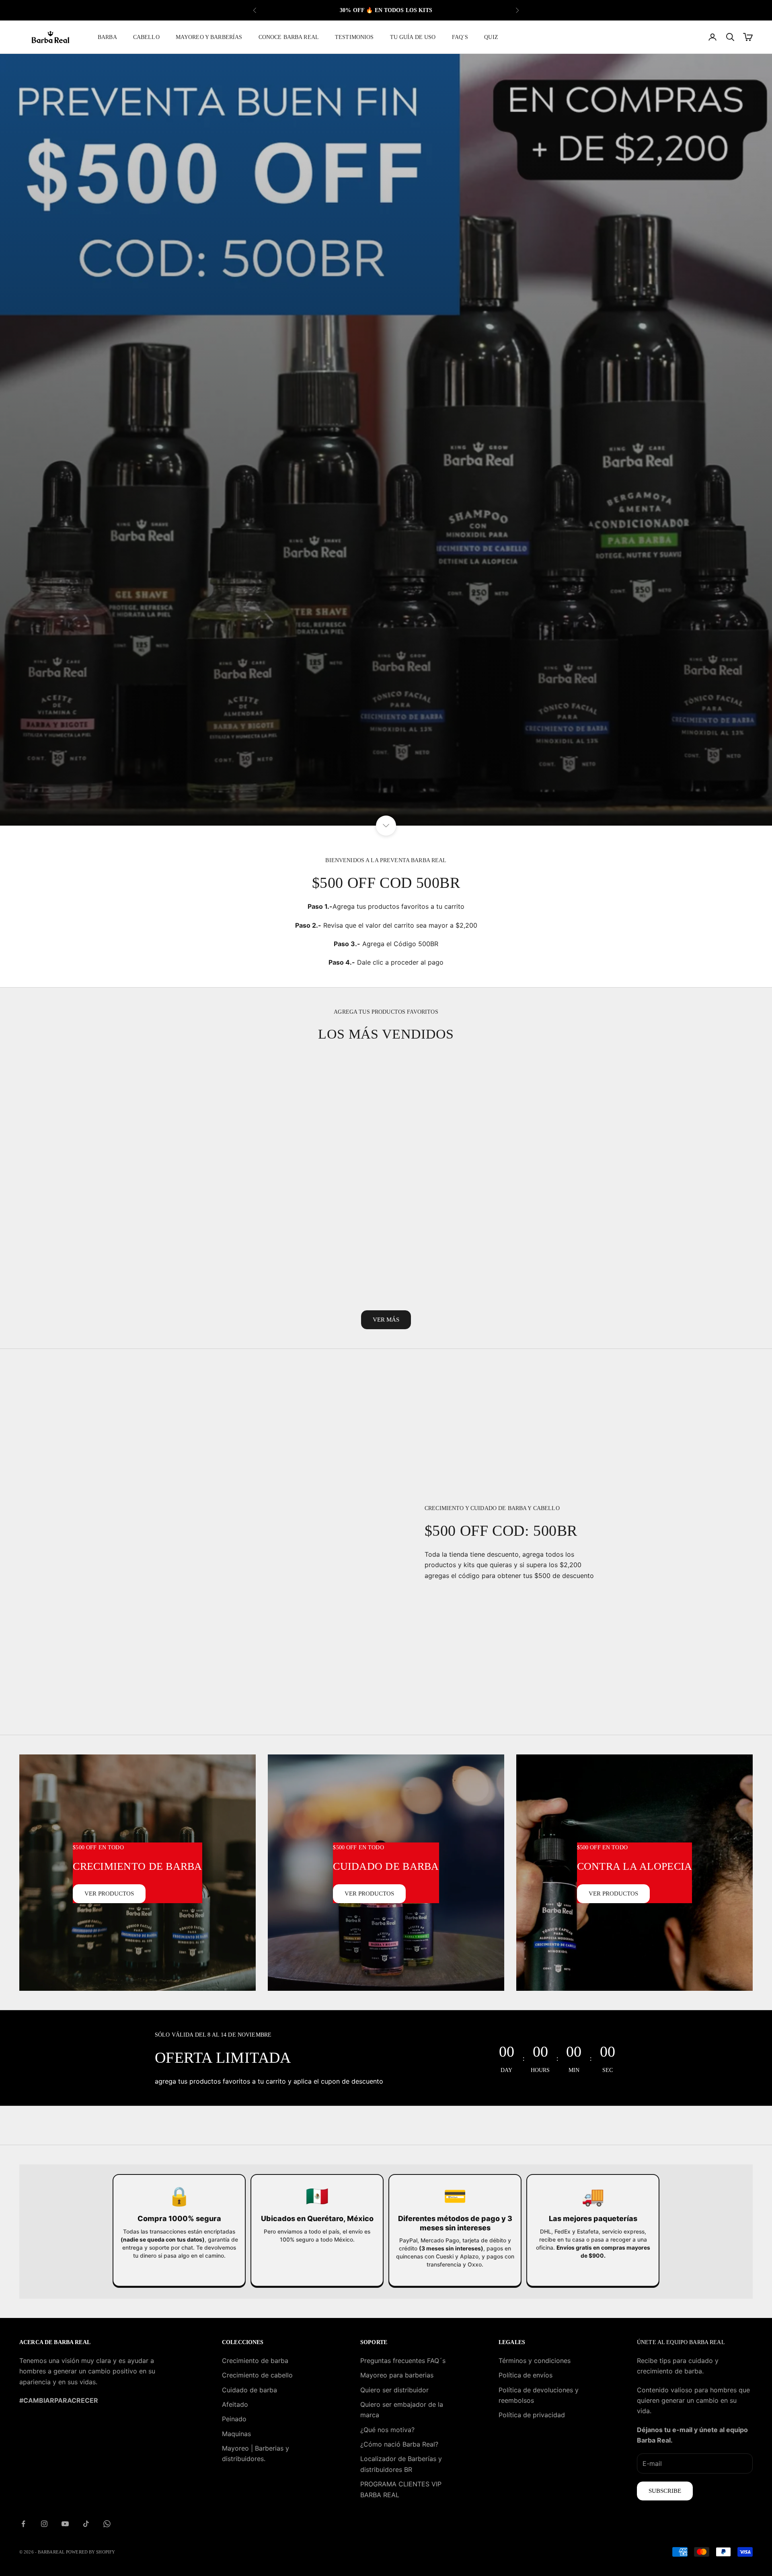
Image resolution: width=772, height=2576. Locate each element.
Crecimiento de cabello (257, 2375)
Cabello (146, 37)
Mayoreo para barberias (397, 2375)
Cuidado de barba (249, 2390)
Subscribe (665, 2491)
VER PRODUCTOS (109, 1894)
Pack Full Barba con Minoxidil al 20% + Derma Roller (481, 1236)
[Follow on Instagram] (44, 2524)
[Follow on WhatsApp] (107, 2524)
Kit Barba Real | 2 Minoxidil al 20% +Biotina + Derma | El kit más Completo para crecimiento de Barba (102, 1242)
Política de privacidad (532, 2415)
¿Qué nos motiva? (387, 2430)
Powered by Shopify (90, 2552)
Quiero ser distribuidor (394, 2390)
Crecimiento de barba (255, 2361)
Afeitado (235, 2404)
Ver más (386, 1320)
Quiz (491, 37)
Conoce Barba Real (289, 37)
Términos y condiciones (535, 2361)
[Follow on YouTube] (65, 2524)
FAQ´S (460, 37)
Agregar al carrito (102, 1286)
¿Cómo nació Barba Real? (399, 2444)
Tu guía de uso (413, 37)
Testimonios (354, 37)
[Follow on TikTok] (86, 2524)
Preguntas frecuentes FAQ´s (403, 2361)
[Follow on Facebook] (23, 2524)
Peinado (234, 2419)
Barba (107, 37)
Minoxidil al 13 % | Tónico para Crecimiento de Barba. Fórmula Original (670, 1242)
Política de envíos (526, 2375)
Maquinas (236, 2434)
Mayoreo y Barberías (209, 37)
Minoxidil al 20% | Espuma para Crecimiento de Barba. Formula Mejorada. (291, 1242)
